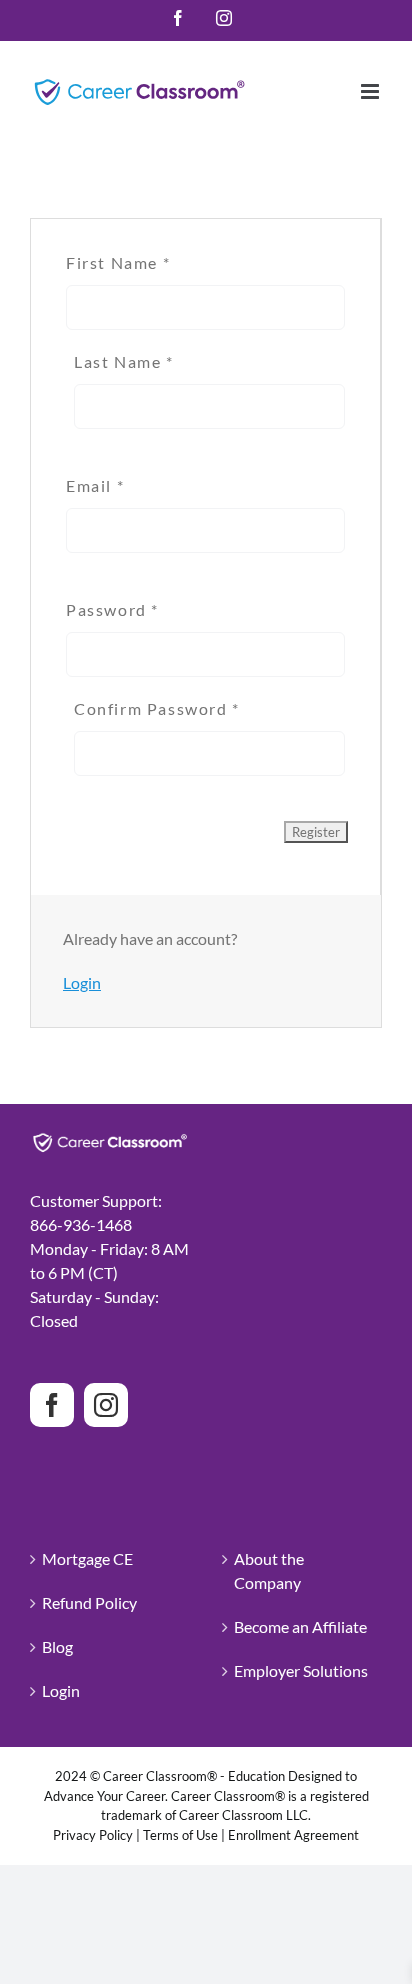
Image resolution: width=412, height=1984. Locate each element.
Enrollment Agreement (293, 1835)
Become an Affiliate (300, 1626)
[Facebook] (52, 1405)
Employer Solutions (301, 1670)
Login (82, 982)
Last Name (124, 361)
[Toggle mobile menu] (371, 91)
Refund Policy (89, 1602)
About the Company (269, 1570)
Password (112, 609)
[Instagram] (106, 1405)
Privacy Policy (93, 1835)
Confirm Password (157, 708)
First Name (118, 262)
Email (95, 485)
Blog (57, 1646)
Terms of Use (180, 1835)
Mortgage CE (87, 1558)
